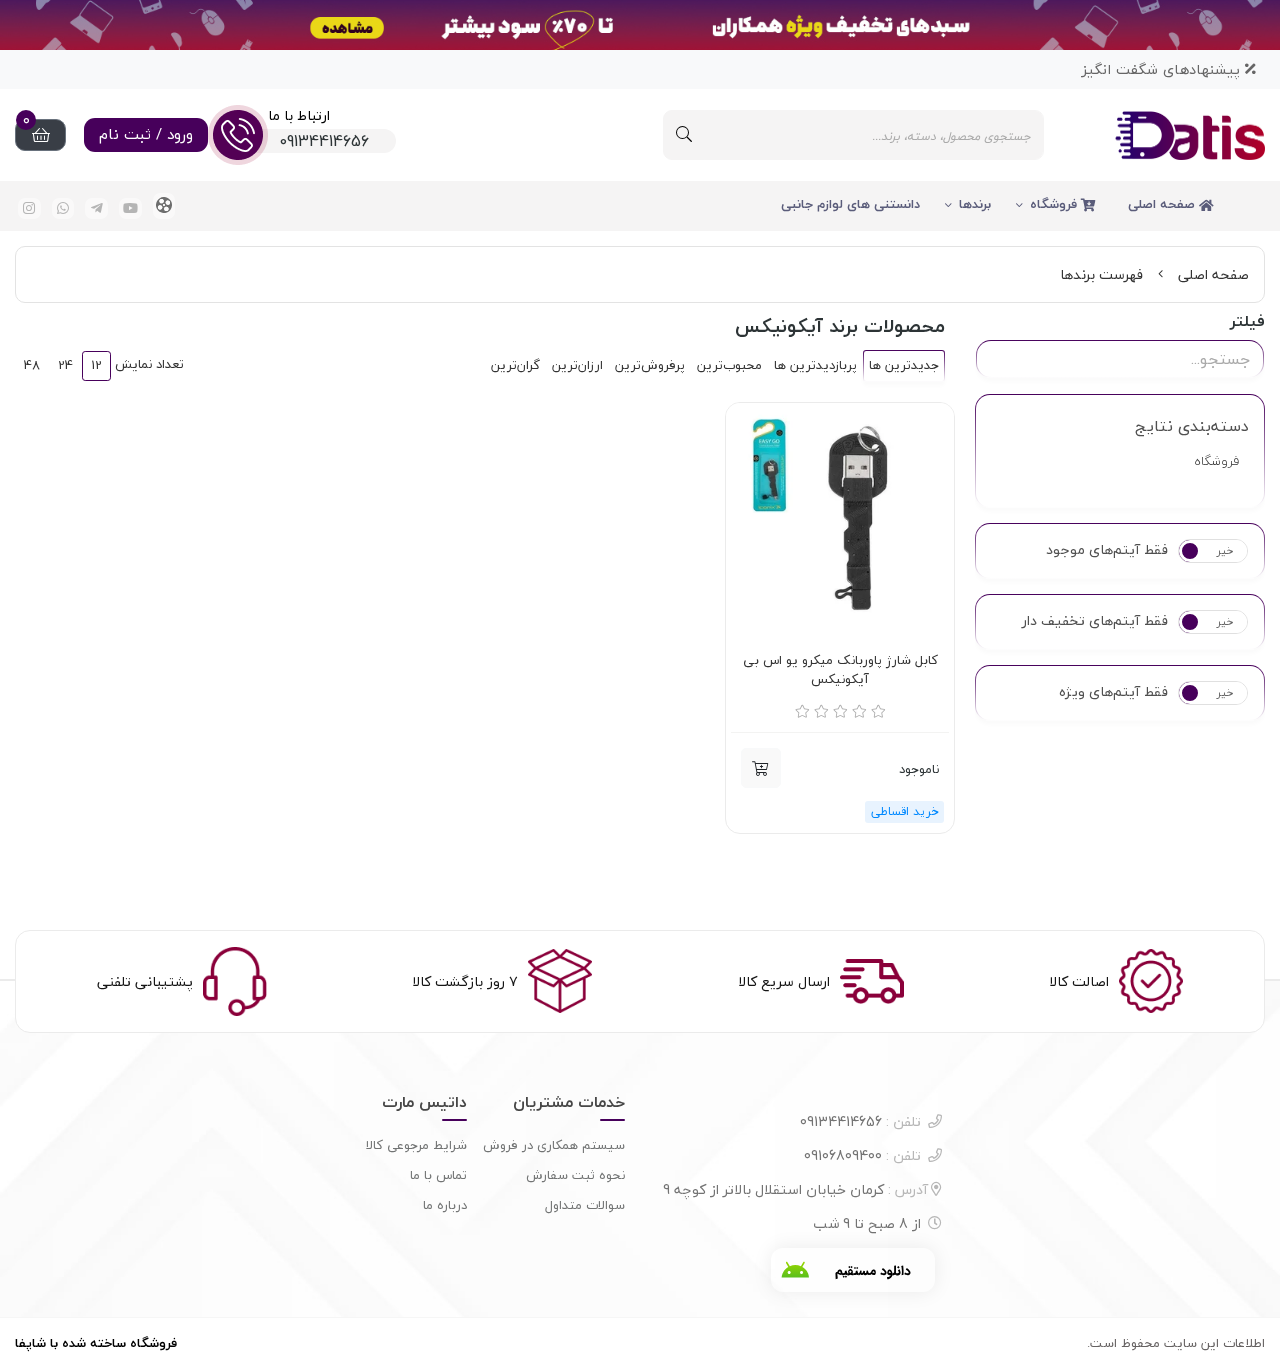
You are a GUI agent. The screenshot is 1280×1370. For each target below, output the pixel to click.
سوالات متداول (585, 1205)
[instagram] (29, 208)
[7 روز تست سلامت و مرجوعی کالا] (840, 517)
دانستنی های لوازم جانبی (850, 204)
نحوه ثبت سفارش (575, 1175)
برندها (975, 204)
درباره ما (445, 1205)
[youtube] (130, 208)
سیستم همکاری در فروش (554, 1145)
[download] (853, 1270)
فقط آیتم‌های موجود (1107, 550)
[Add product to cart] (761, 768)
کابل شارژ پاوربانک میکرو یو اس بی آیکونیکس (840, 670)
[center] (684, 135)
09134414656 (860, 1121)
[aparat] (164, 206)
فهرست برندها (1101, 274)
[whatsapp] (63, 208)
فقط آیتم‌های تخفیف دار (1095, 621)
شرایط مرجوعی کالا (416, 1145)
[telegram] (96, 208)
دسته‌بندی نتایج (1192, 426)
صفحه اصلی (1163, 204)
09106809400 (862, 1155)
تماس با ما (438, 1175)
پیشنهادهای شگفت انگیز (1163, 69)
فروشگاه (1055, 204)
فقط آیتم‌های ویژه (1113, 692)
